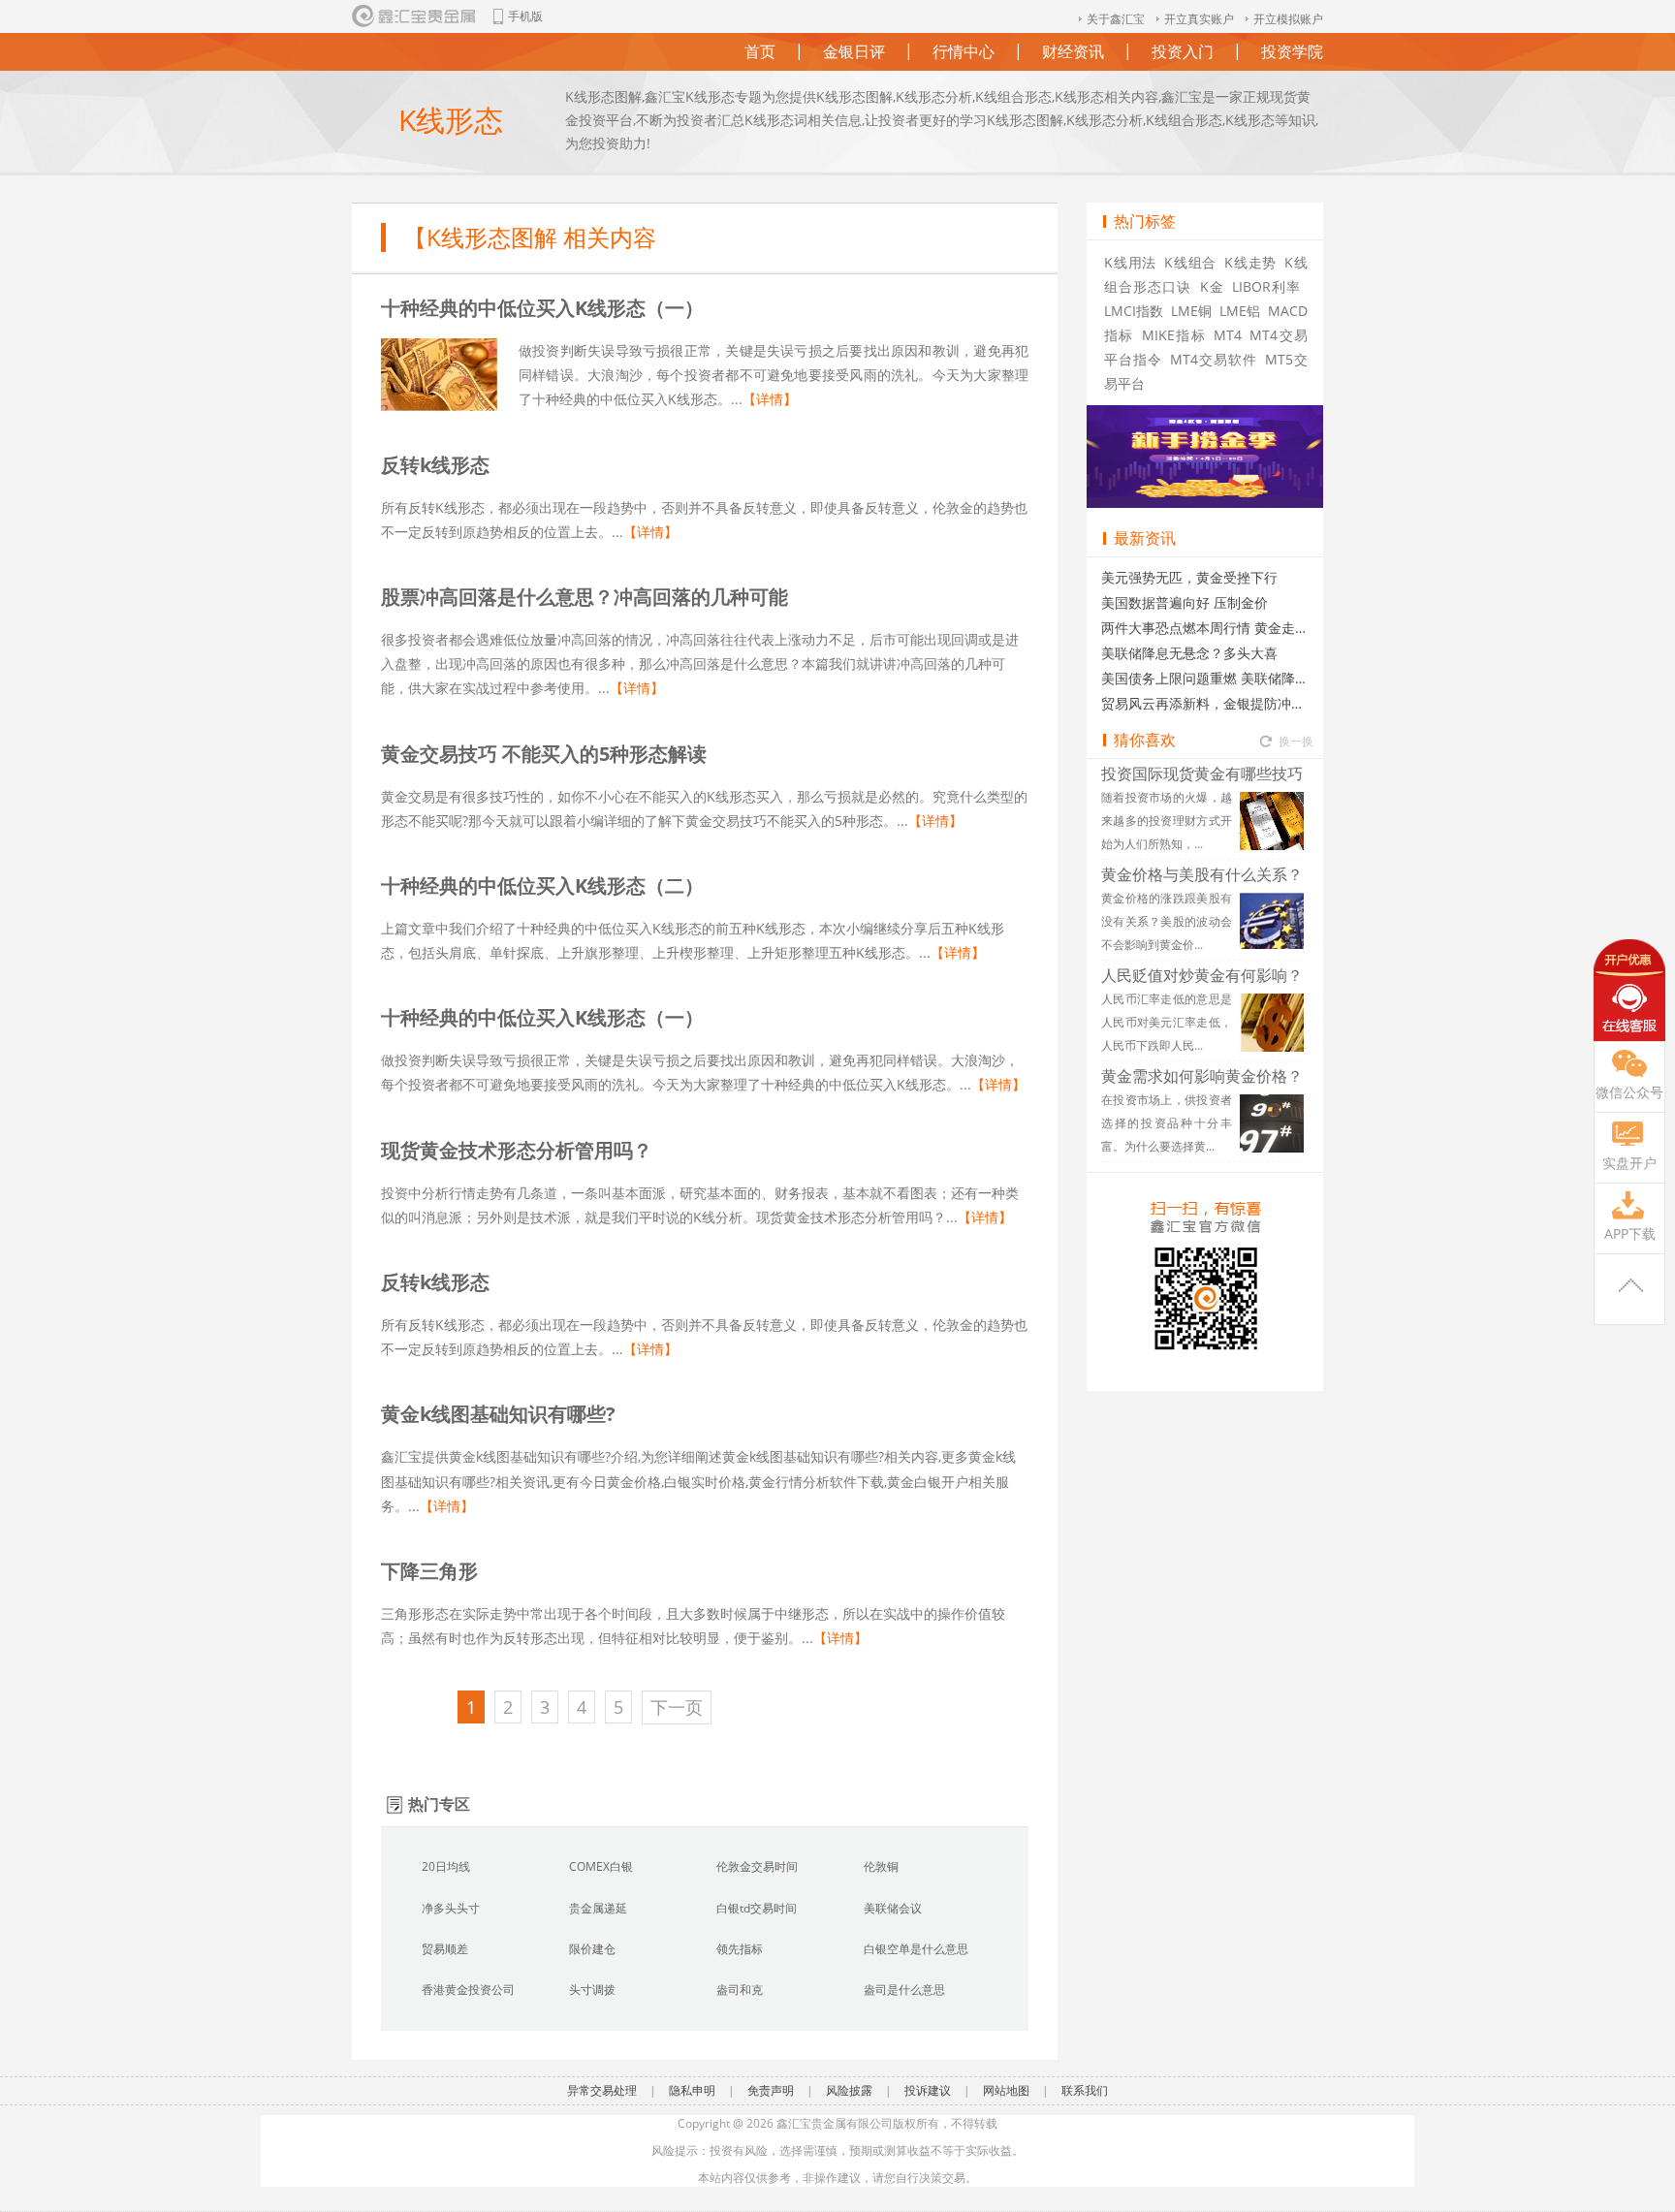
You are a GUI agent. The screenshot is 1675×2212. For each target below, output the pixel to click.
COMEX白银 (601, 1866)
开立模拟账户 (1288, 19)
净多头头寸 (451, 1908)
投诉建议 (928, 2090)
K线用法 (1130, 262)
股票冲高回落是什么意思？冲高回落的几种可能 (585, 597)
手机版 (525, 16)
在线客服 (1629, 990)
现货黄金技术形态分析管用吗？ (517, 1150)
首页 (760, 46)
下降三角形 (429, 1571)
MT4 (1228, 335)
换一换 (1296, 736)
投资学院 (1292, 46)
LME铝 (1240, 311)
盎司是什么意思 (904, 1990)
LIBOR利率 (1266, 286)
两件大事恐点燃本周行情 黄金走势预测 (1205, 628)
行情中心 (964, 46)
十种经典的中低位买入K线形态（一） (542, 308)
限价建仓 (592, 1949)
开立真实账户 (1199, 19)
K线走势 (1250, 262)
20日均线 (446, 1866)
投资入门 (1183, 46)
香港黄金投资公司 (468, 1990)
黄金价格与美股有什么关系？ (1202, 874)
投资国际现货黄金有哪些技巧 (1202, 774)
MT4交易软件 (1214, 359)
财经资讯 (1073, 46)
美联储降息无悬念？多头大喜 (1189, 653)
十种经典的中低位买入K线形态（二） (542, 885)
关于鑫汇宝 (1116, 19)
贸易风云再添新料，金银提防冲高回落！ (1205, 703)
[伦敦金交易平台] (415, 16)
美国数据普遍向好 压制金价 (1185, 602)
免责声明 (771, 2090)
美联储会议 (893, 1908)
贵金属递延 (598, 1908)
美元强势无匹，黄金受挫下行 (1189, 577)
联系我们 (1085, 2090)
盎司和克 (740, 1990)
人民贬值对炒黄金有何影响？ (1202, 975)
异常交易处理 (602, 2090)
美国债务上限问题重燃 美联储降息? (1205, 678)
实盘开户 (1629, 1163)
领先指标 (740, 1949)
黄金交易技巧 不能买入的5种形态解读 (544, 754)
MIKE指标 (1174, 335)
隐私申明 (692, 2090)
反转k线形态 (435, 465)
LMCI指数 (1134, 311)
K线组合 (1190, 262)
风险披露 (849, 2090)
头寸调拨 (592, 1990)
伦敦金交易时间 (757, 1866)
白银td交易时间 (757, 1908)
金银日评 (854, 46)
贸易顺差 (445, 1949)
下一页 (677, 1707)
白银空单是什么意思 (916, 1949)
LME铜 (1191, 311)
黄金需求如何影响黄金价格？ (1202, 1076)
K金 (1212, 286)
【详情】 (770, 399)
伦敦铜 (881, 1866)
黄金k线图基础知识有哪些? (498, 1414)
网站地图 (1006, 2090)
